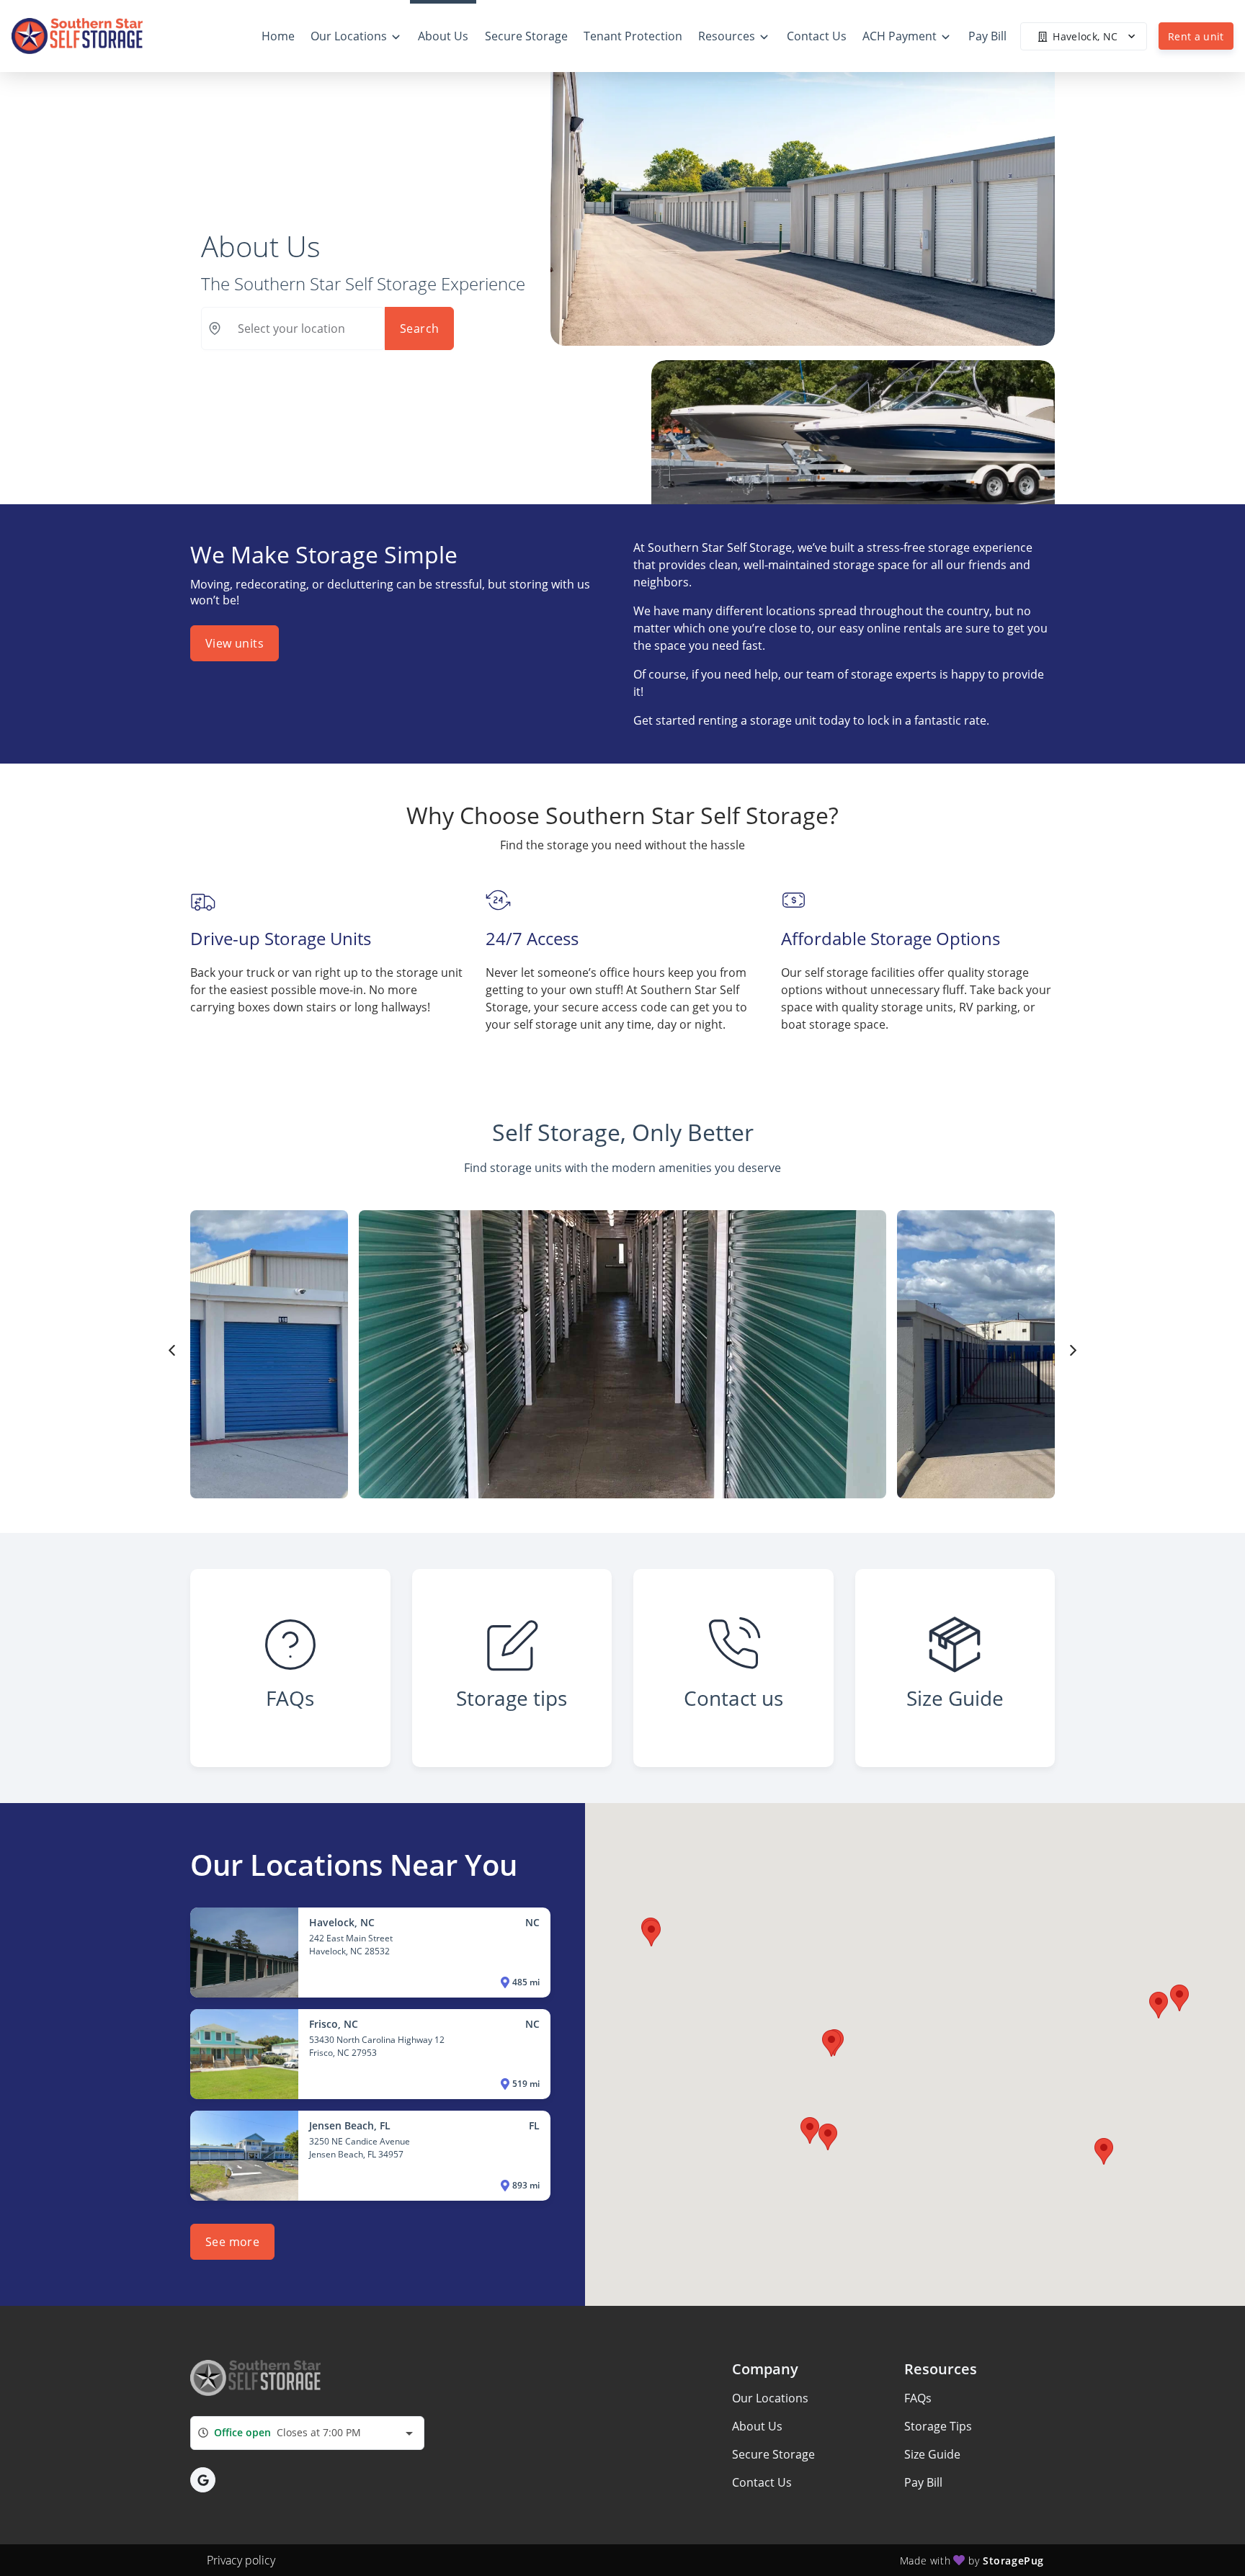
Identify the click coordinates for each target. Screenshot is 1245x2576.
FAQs (918, 2398)
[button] (1179, 1998)
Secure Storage (773, 2454)
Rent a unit (1196, 36)
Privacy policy (241, 2560)
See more (232, 2242)
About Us (757, 2426)
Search (419, 328)
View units (235, 643)
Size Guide (932, 2454)
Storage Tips (938, 2426)
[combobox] (307, 2433)
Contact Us (762, 2482)
